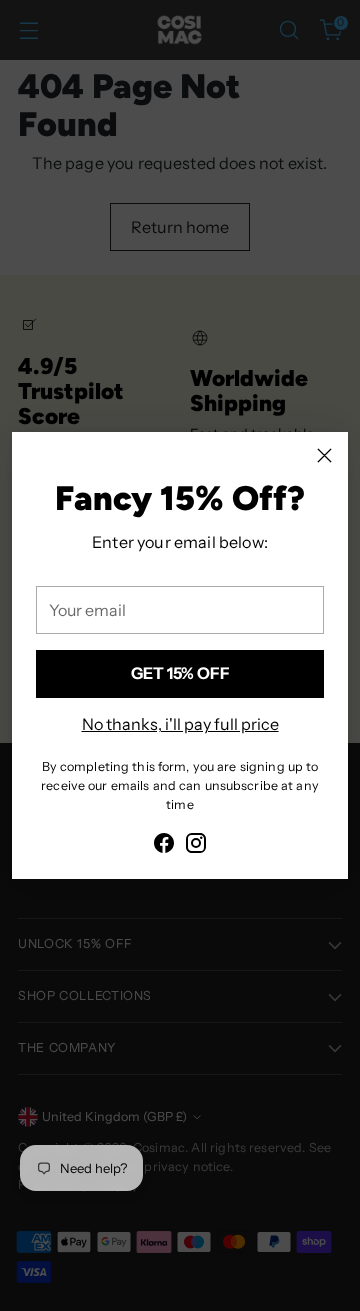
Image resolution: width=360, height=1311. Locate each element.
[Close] (324, 455)
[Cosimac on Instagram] (196, 846)
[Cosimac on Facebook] (164, 846)
